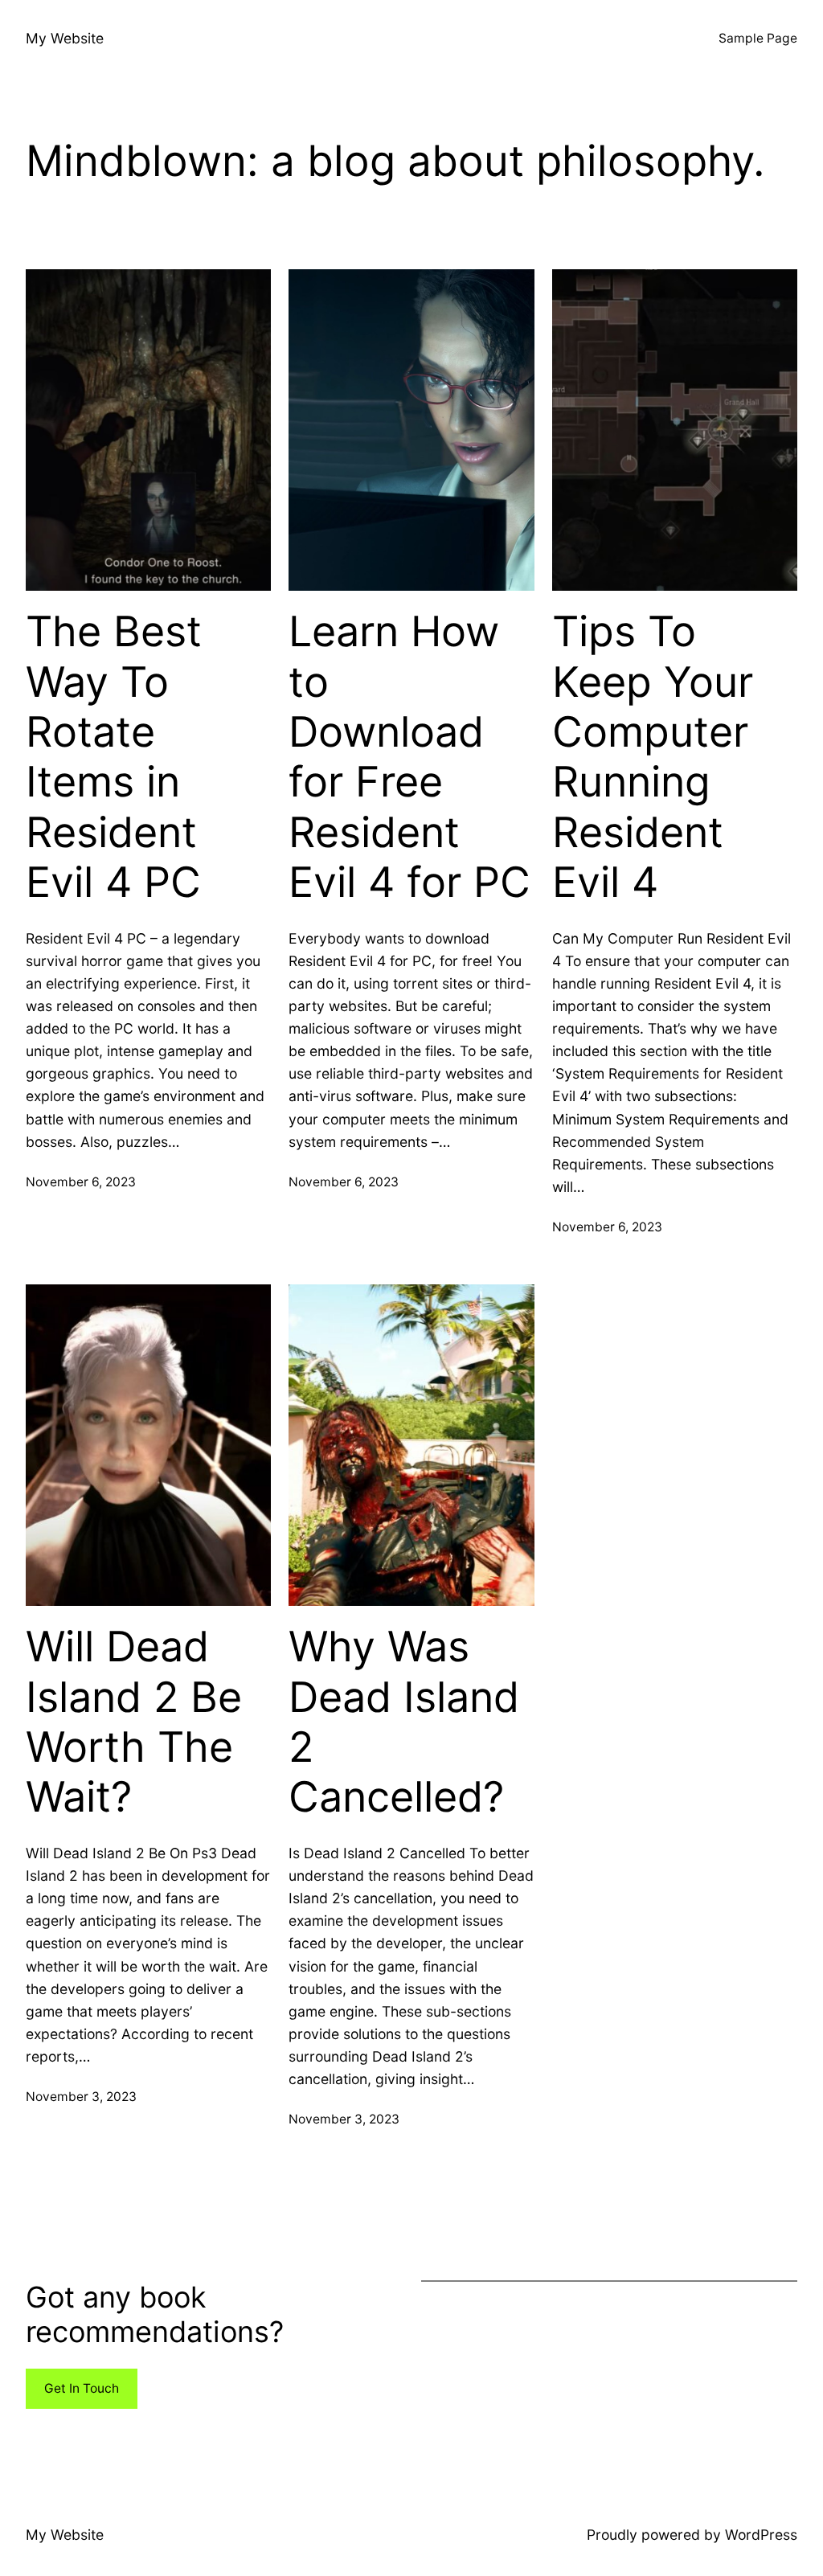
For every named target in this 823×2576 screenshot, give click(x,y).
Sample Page (758, 38)
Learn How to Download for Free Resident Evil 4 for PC (409, 757)
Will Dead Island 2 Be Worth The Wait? (134, 1722)
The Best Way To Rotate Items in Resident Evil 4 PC (114, 757)
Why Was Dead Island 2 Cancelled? (404, 1722)
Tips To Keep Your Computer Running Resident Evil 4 (653, 757)
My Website (65, 38)
